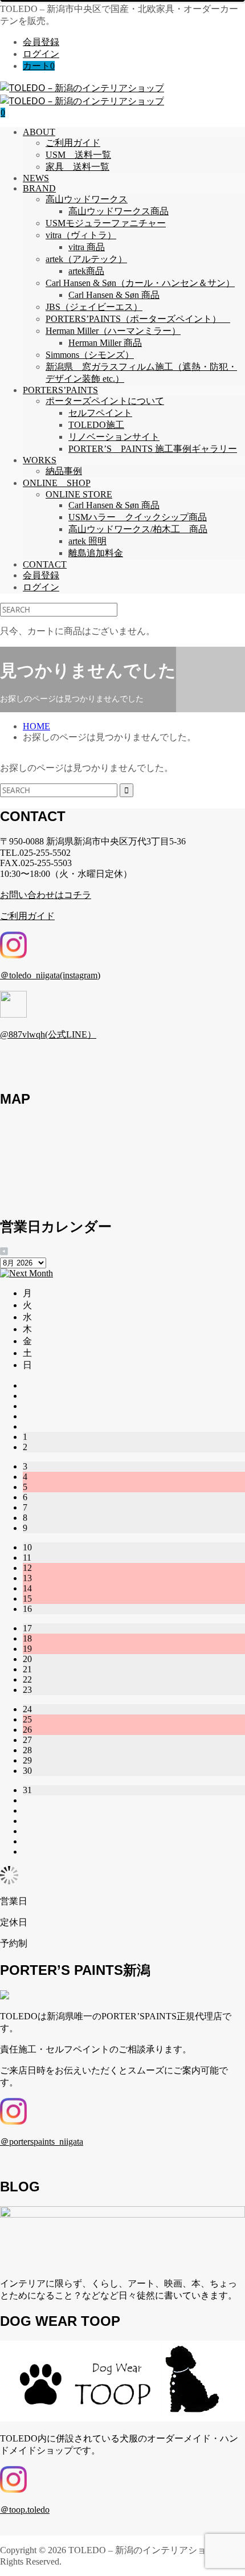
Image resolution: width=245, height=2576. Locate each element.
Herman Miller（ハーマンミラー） (113, 331)
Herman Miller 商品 (105, 343)
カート (39, 66)
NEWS (36, 178)
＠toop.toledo (25, 2510)
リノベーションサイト (114, 437)
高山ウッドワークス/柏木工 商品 (138, 529)
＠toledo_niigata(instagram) (50, 975)
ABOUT (39, 132)
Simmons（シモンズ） (90, 355)
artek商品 (86, 271)
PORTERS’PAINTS (60, 390)
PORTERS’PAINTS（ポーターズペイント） (138, 319)
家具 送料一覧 (77, 167)
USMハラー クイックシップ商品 (138, 517)
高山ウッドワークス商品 (119, 211)
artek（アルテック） (86, 259)
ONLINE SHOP (57, 483)
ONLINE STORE (79, 494)
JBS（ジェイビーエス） (94, 307)
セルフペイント (100, 413)
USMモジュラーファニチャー (106, 223)
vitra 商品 (87, 247)
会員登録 (41, 42)
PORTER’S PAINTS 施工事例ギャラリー (153, 449)
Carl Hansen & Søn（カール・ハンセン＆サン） (140, 283)
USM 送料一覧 (78, 155)
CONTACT (45, 564)
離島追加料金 (96, 553)
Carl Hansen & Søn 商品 (114, 295)
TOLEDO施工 (96, 425)
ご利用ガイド (73, 143)
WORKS (40, 460)
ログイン (41, 54)
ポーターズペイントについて (105, 401)
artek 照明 (87, 541)
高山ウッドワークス (87, 199)
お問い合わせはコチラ (46, 895)
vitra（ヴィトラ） (81, 235)
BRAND (39, 188)
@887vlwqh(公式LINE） (48, 1034)
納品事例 (64, 471)
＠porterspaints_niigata (42, 2142)
